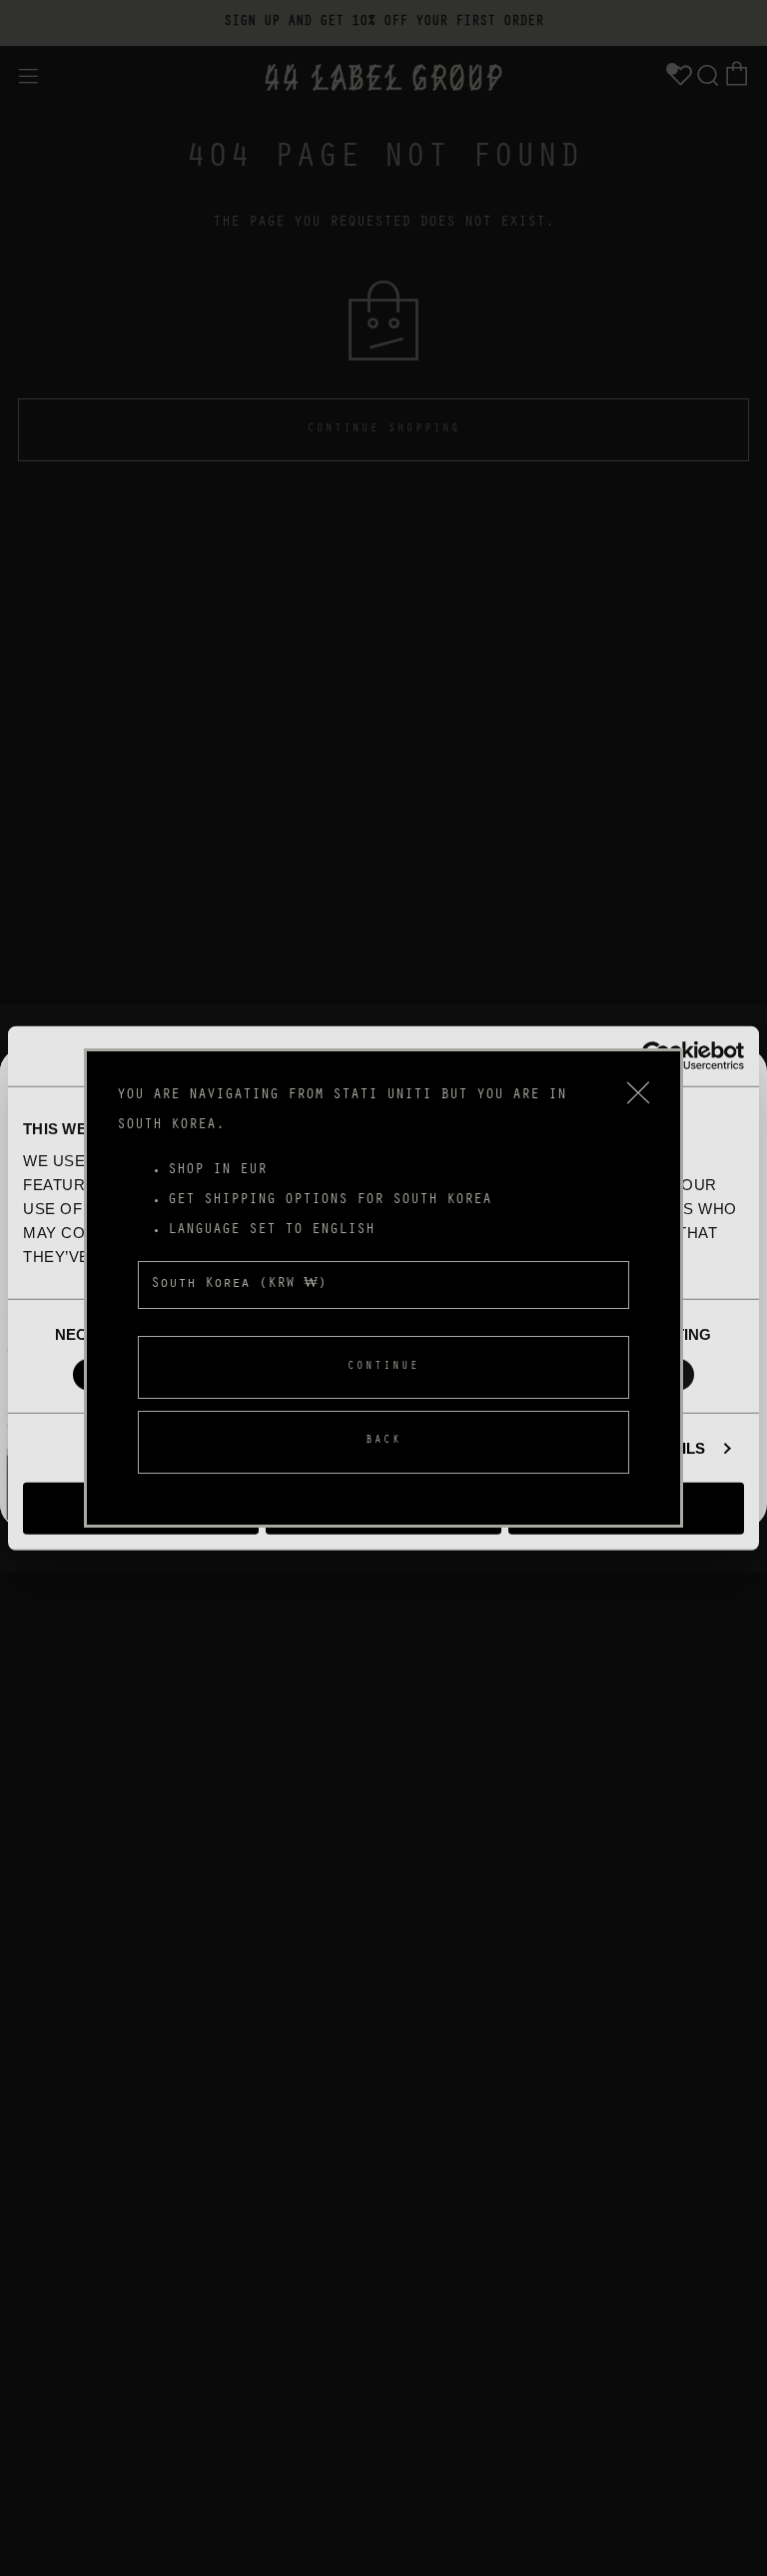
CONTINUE (383, 1367)
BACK (383, 1441)
